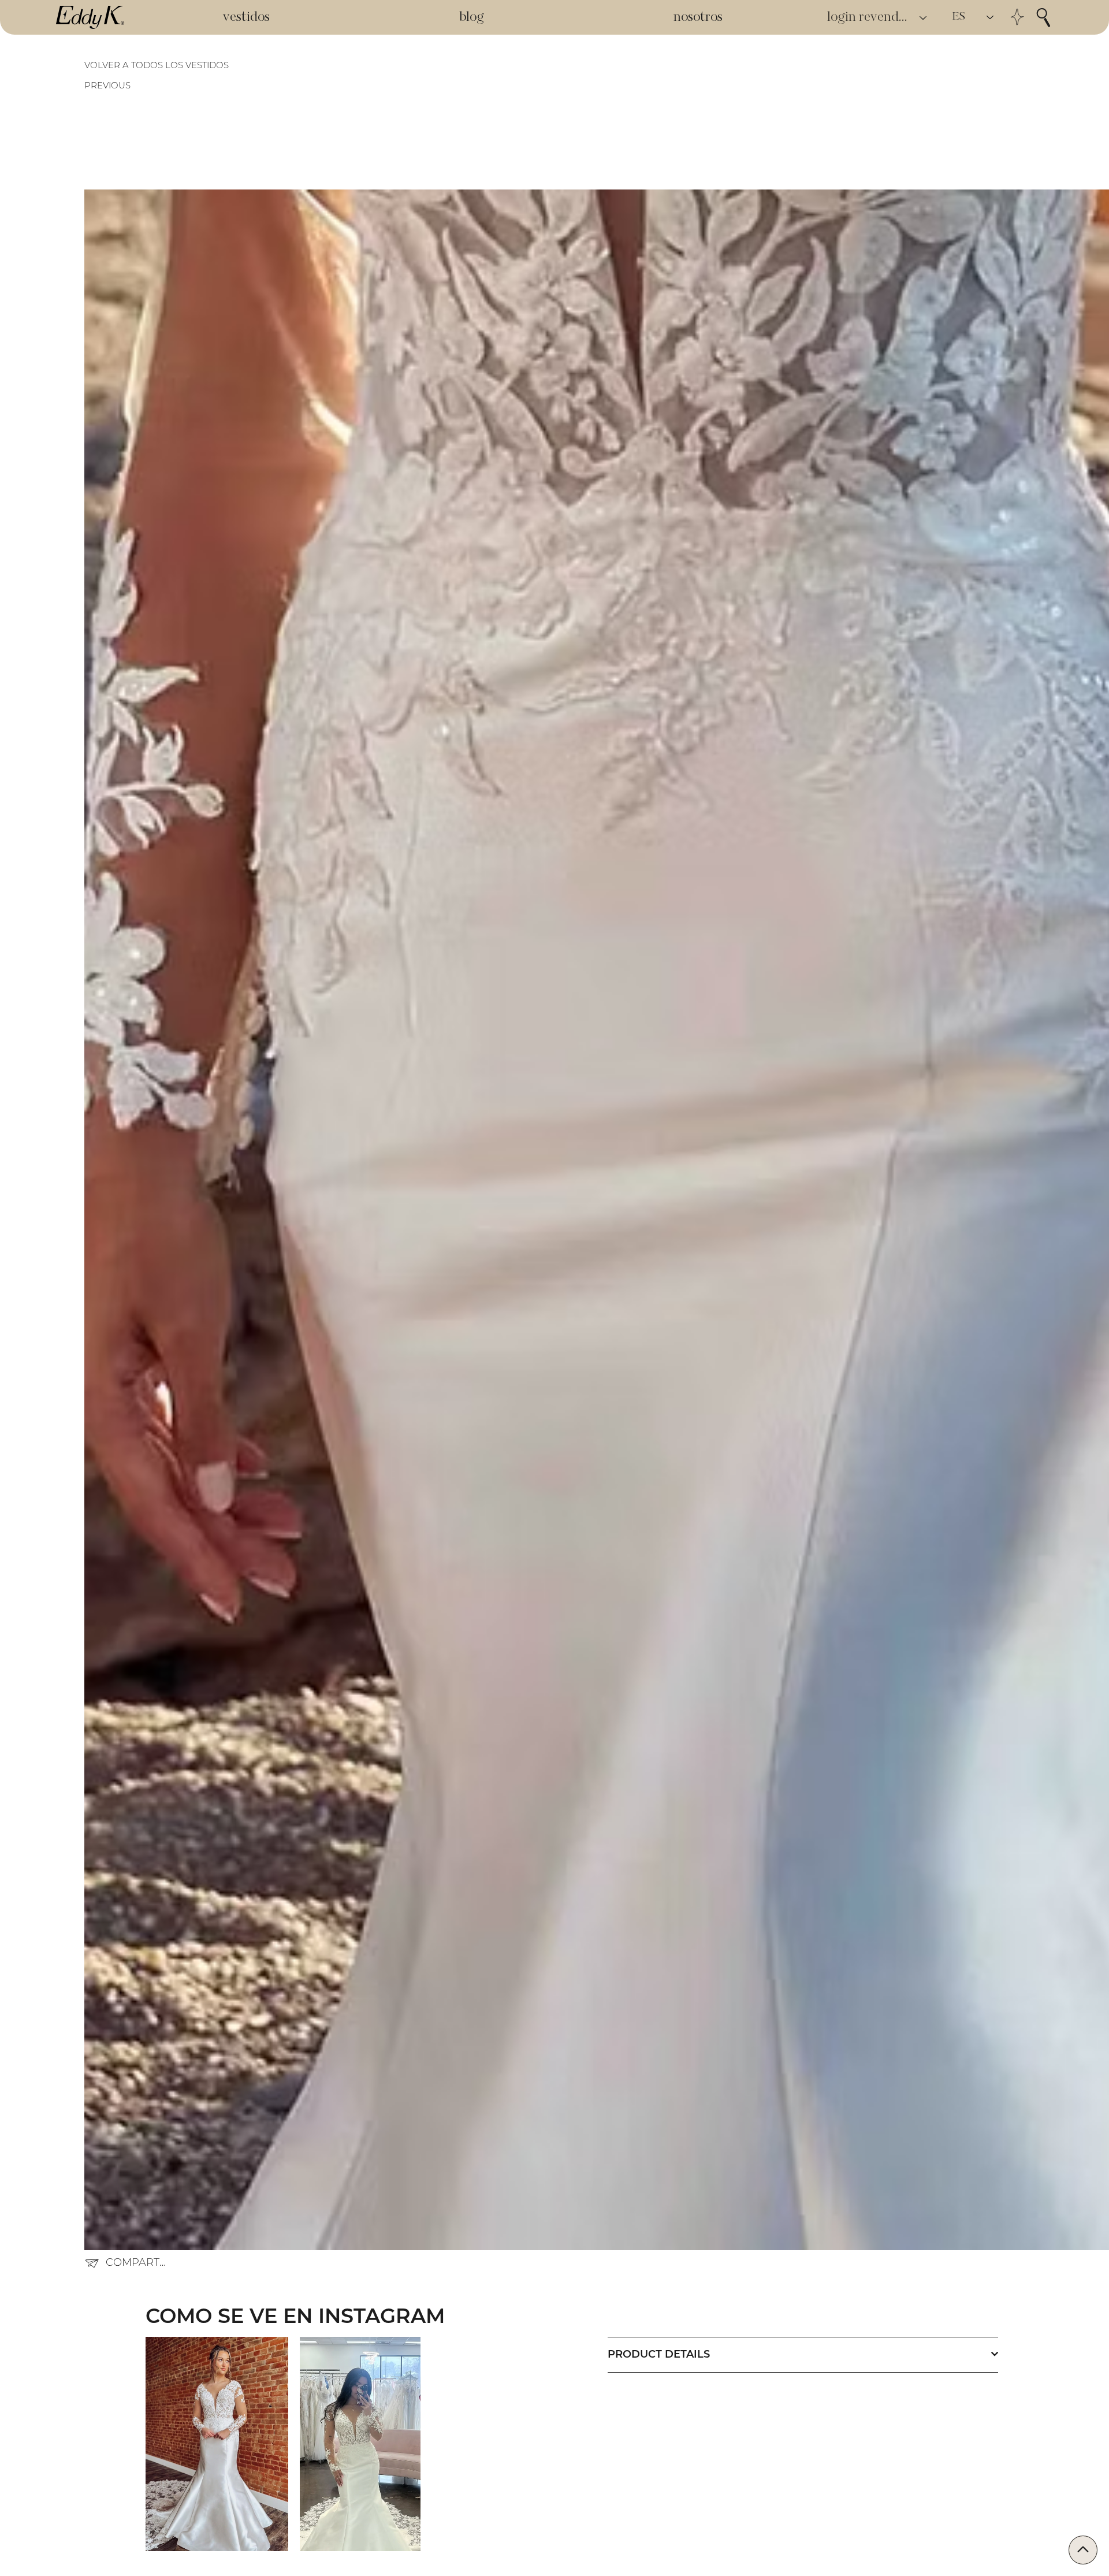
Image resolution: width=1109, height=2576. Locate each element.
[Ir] (1083, 2550)
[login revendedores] (924, 18)
